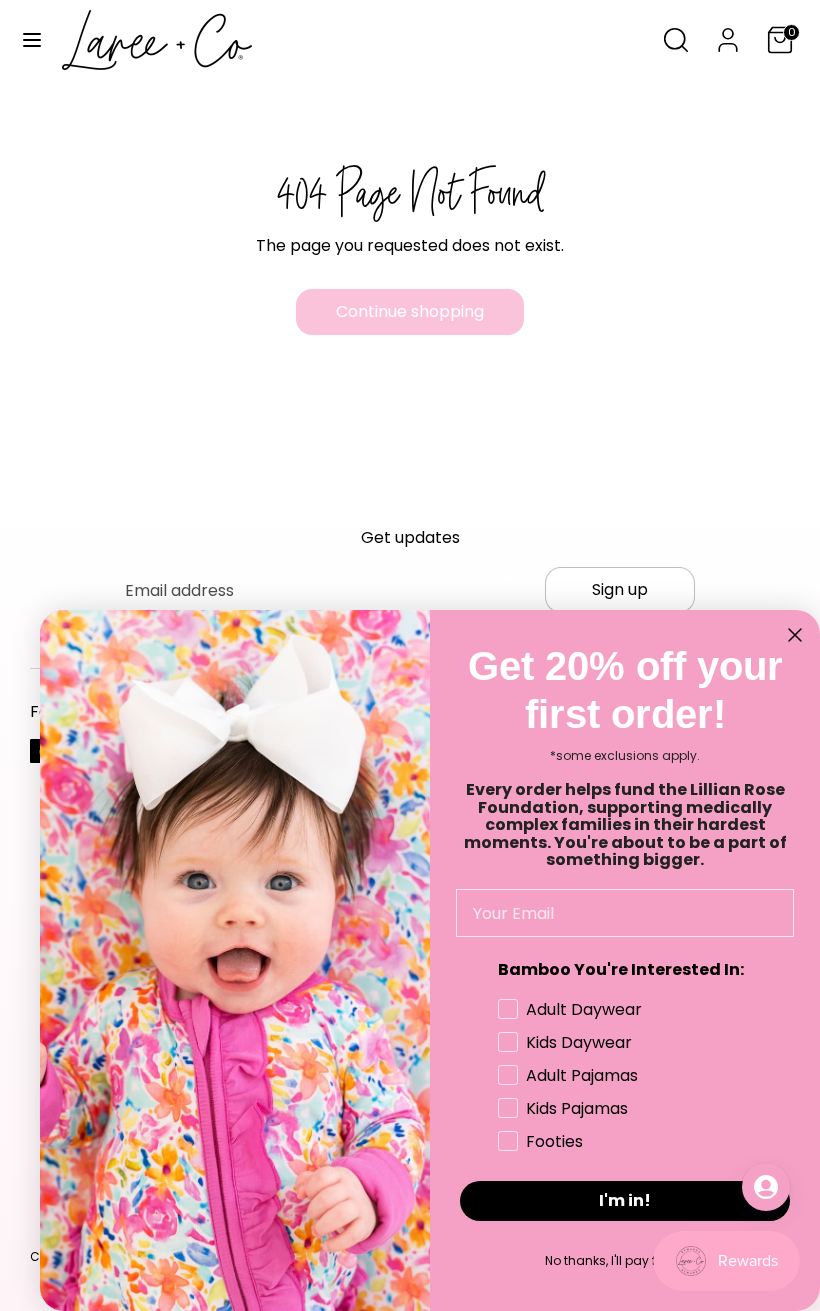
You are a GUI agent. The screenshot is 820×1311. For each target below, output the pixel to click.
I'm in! (625, 1200)
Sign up (620, 589)
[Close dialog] (795, 635)
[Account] (728, 32)
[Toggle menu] (32, 40)
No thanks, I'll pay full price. (625, 1260)
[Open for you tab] (766, 1187)
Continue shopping (410, 311)
